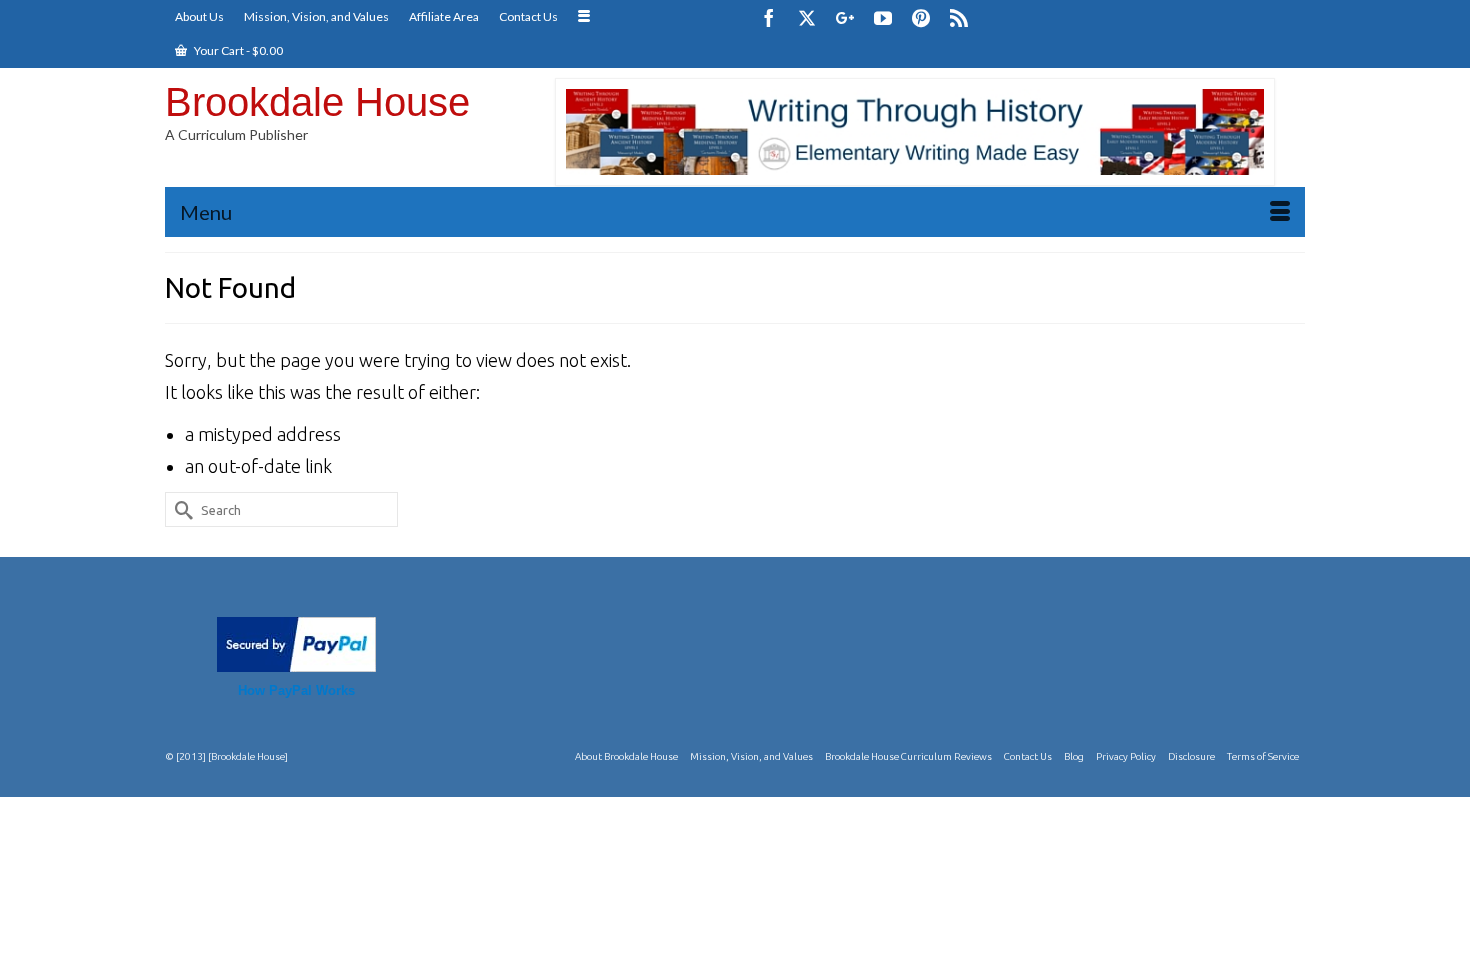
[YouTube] (883, 17)
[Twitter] (807, 17)
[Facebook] (769, 17)
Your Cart (237, 50)
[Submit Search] (180, 509)
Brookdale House (317, 102)
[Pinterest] (921, 17)
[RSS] (959, 17)
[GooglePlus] (845, 17)
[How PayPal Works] (296, 642)
